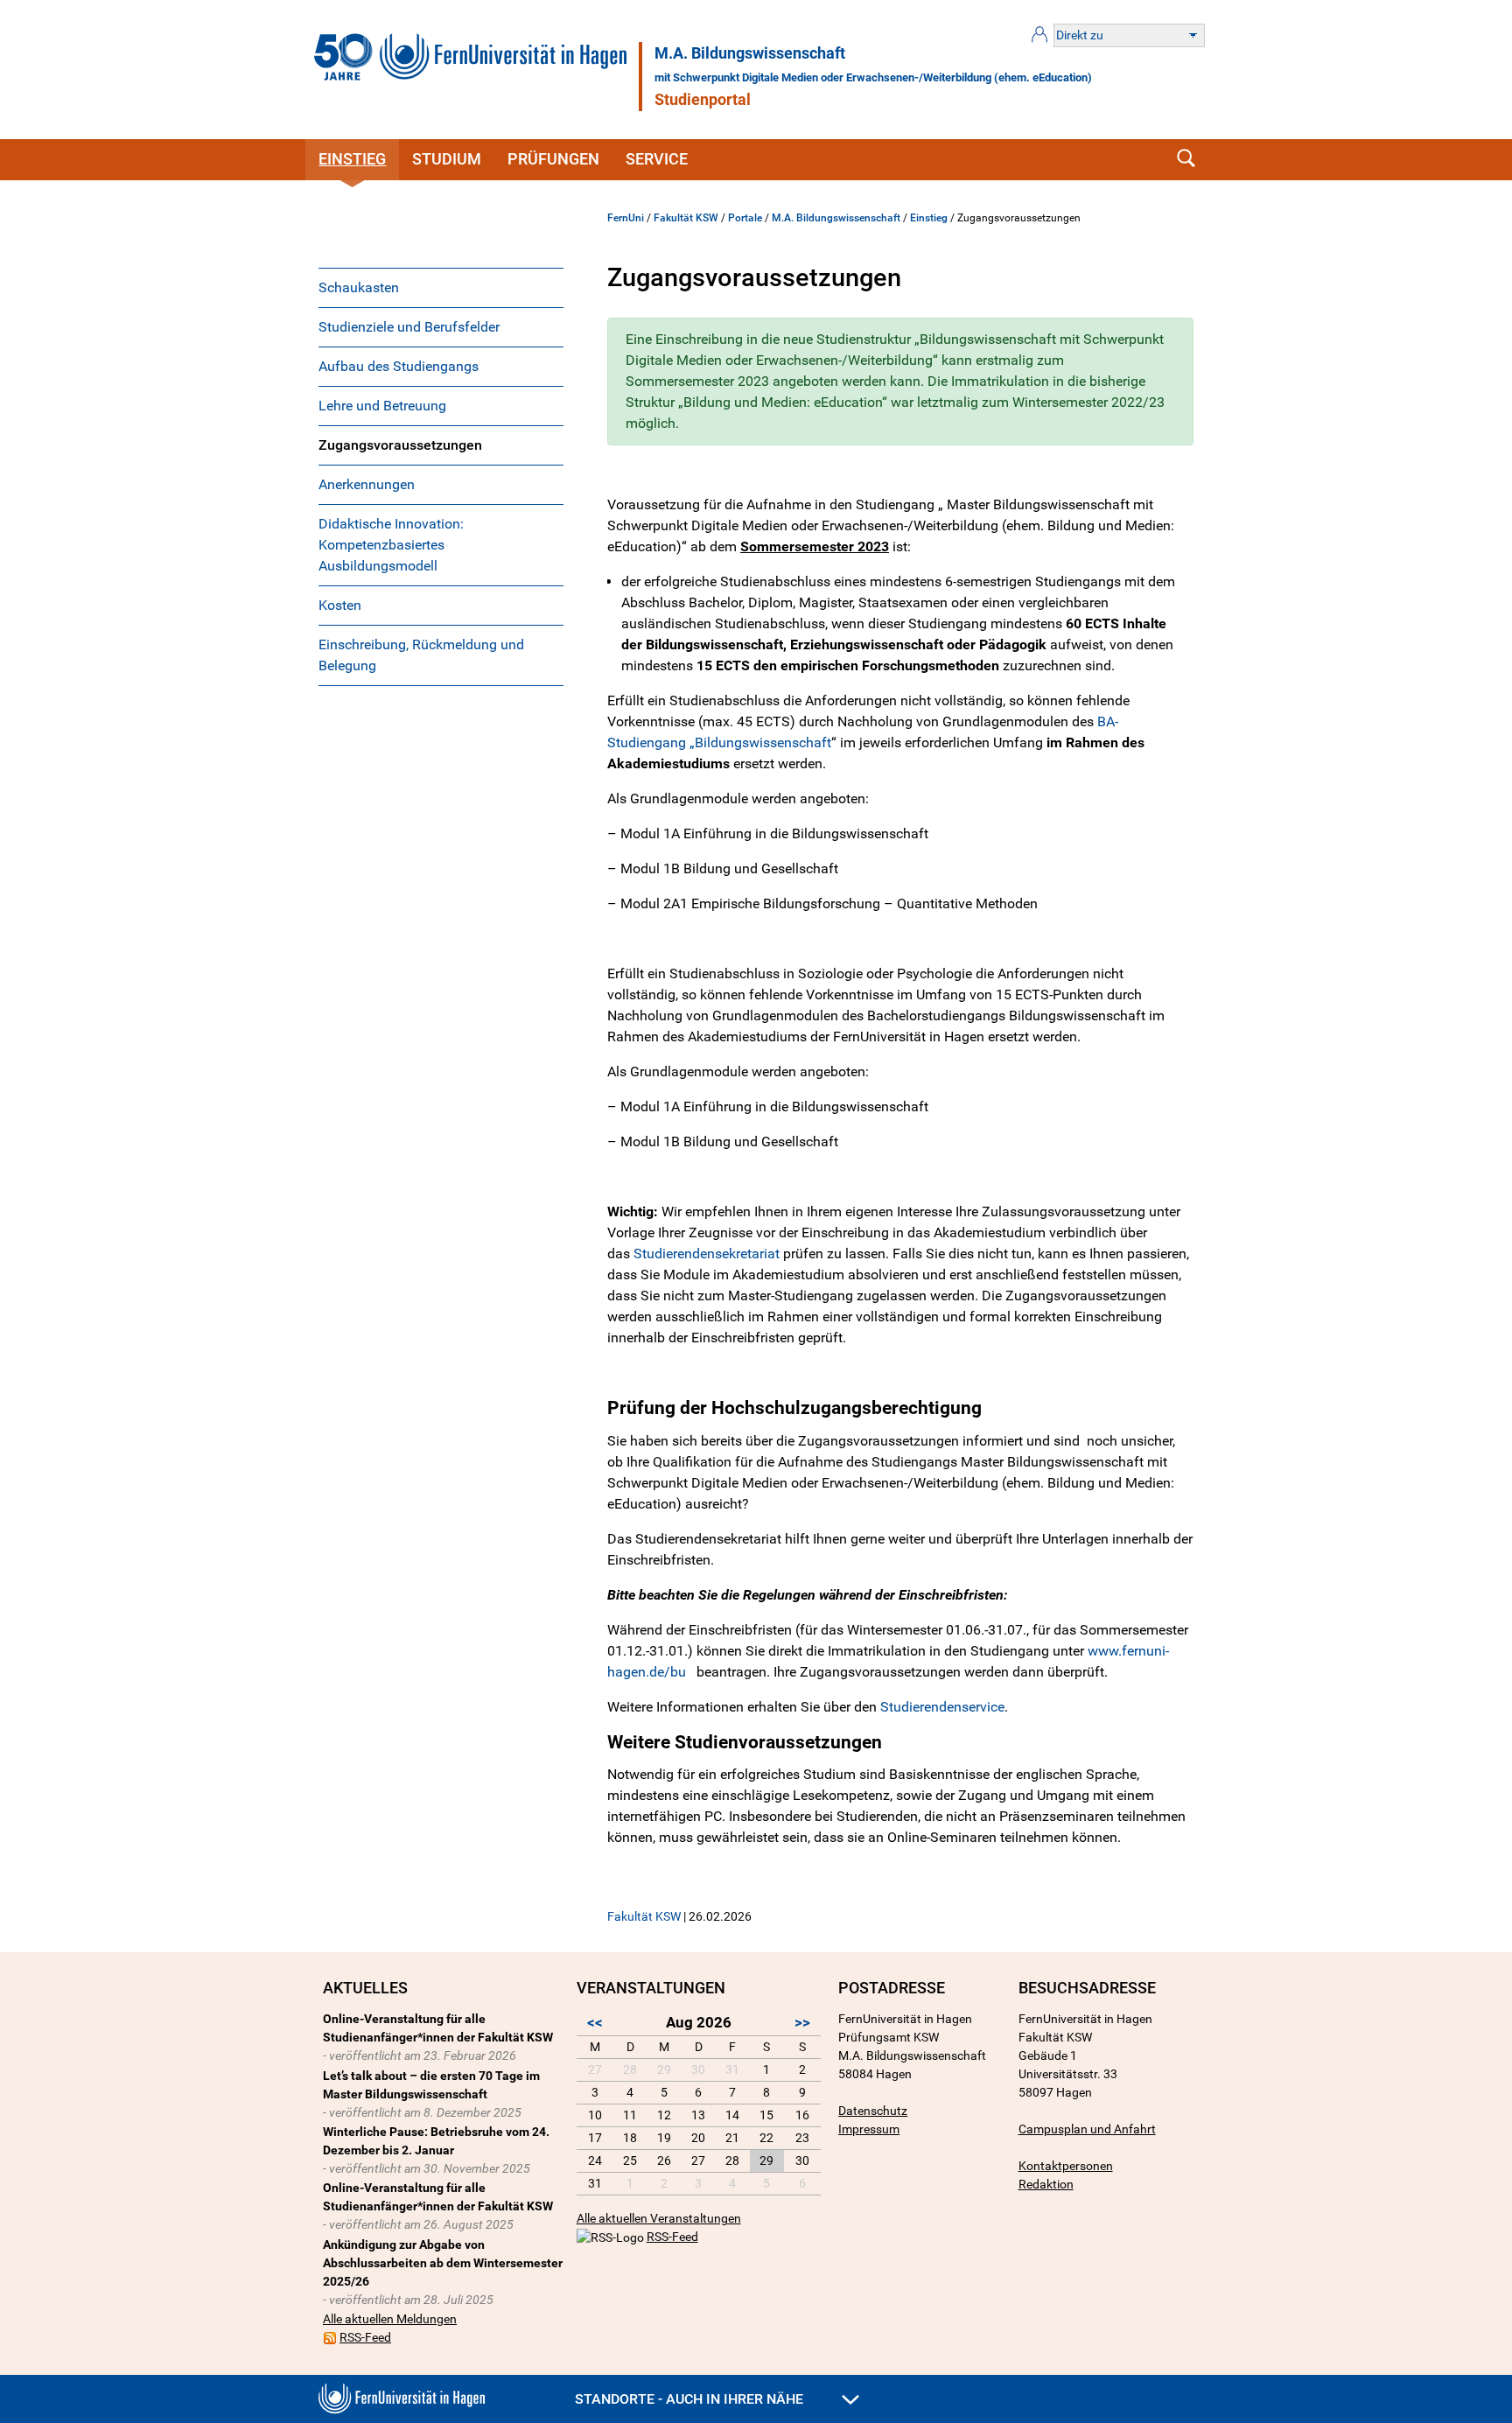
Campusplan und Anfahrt (1087, 2129)
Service (657, 159)
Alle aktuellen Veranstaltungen (659, 2218)
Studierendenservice (942, 1707)
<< (595, 2022)
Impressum (869, 2129)
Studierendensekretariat (707, 1254)
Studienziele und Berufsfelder (409, 327)
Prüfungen (553, 159)
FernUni (626, 218)
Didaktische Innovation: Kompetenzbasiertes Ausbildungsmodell (391, 545)
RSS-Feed (365, 2337)
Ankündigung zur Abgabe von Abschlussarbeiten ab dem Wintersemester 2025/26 (443, 2263)
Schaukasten (359, 287)
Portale (745, 218)
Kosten (340, 605)
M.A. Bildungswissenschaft (750, 53)
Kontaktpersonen (1066, 2166)
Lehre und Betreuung (382, 406)
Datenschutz (873, 2111)
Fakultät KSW (686, 218)
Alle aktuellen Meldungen (390, 2319)
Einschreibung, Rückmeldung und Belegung (421, 655)
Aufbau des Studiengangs (399, 366)
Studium (447, 159)
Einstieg (352, 159)
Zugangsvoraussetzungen (400, 445)
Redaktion (1046, 2184)
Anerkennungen (367, 484)
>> (802, 2022)
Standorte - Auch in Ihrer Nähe (691, 2399)
